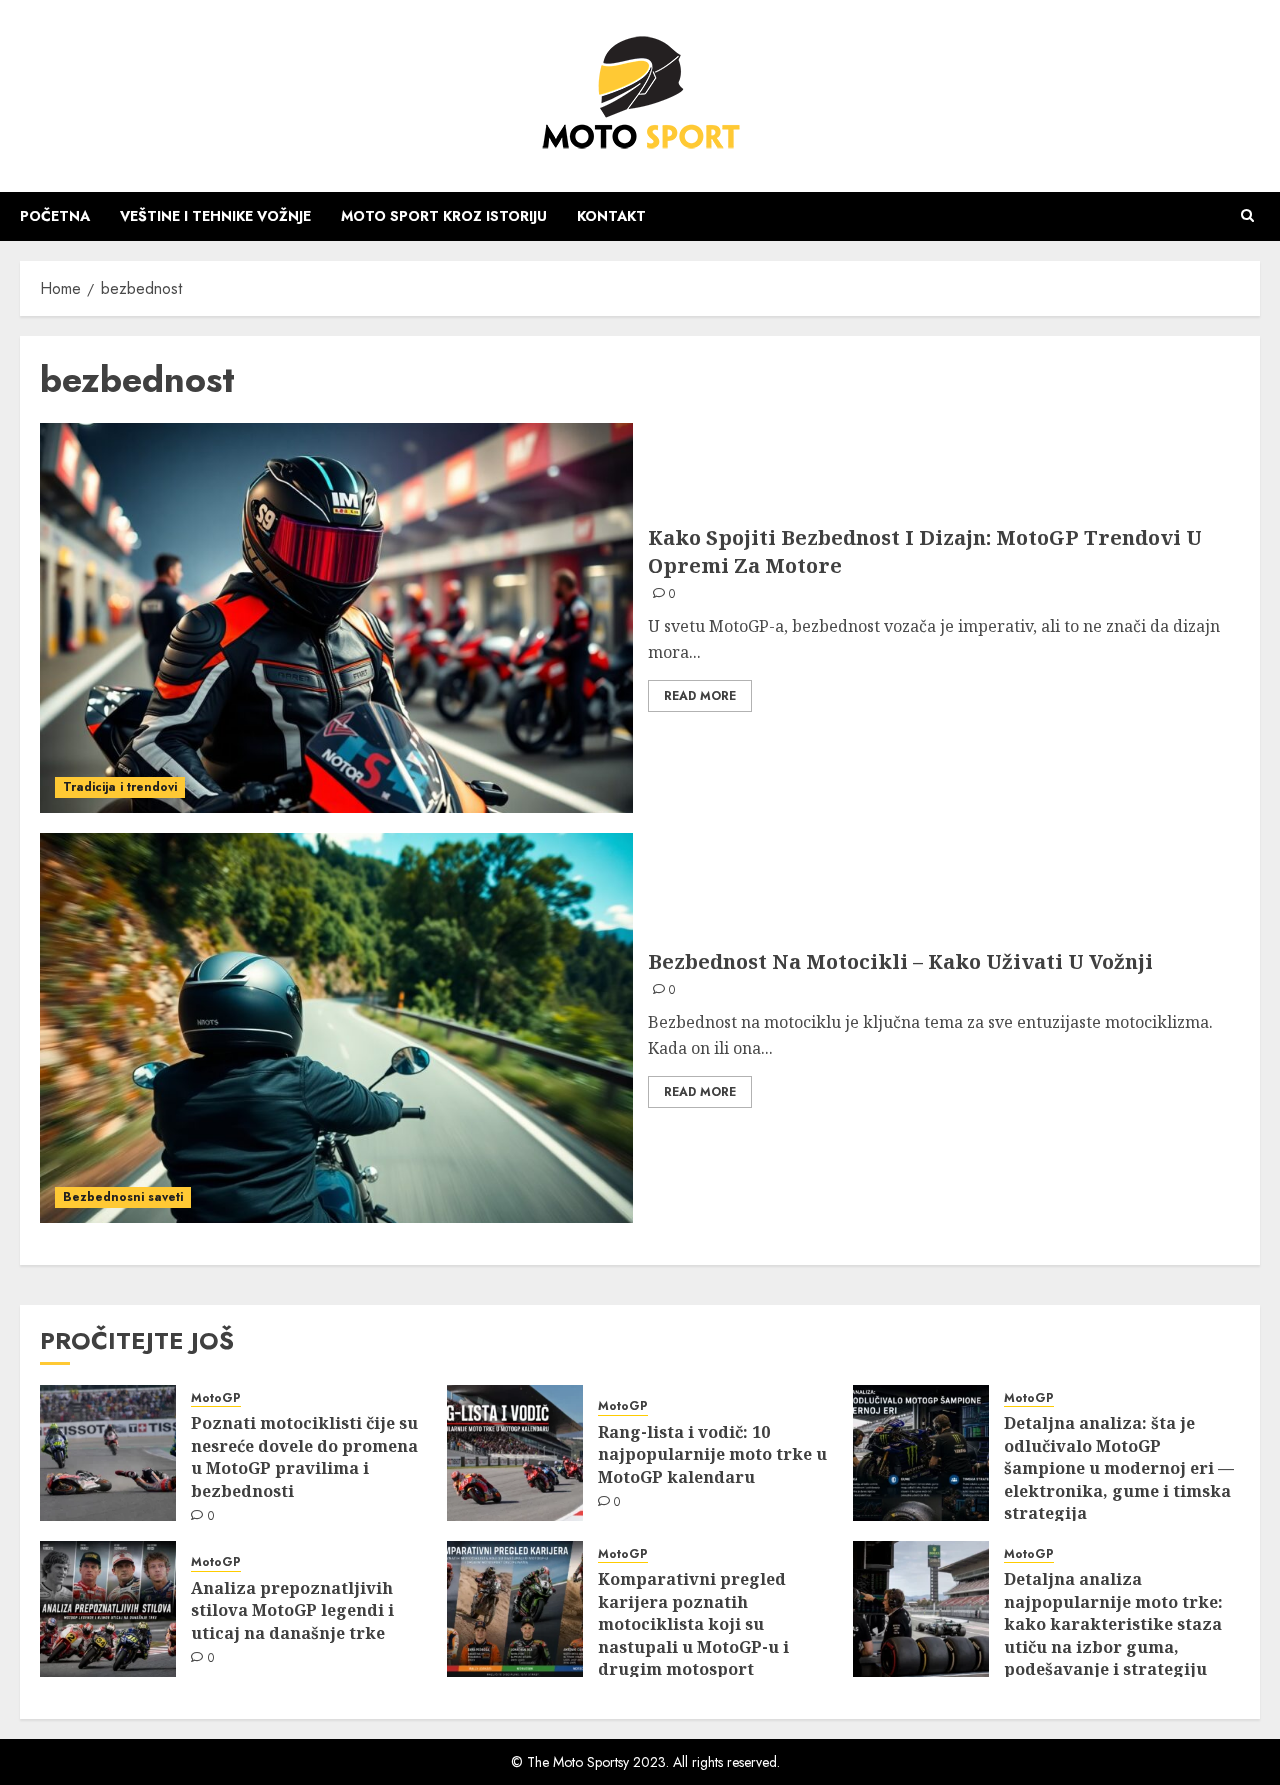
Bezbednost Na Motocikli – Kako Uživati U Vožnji (900, 961)
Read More (700, 696)
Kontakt (611, 216)
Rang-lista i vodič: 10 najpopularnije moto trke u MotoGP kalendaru (712, 1454)
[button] (1247, 216)
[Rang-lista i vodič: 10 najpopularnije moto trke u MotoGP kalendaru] (515, 1453)
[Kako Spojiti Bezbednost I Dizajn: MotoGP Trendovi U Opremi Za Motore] (336, 618)
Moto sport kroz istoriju (444, 216)
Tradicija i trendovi (120, 787)
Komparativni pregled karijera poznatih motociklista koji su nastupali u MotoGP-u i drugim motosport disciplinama (693, 1635)
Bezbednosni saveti (123, 1197)
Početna (55, 216)
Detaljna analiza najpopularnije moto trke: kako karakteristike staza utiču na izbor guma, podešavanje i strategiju (1113, 1624)
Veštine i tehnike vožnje (215, 216)
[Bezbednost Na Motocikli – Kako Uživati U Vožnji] (336, 1028)
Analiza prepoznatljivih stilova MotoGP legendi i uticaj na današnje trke (292, 1610)
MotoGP (216, 1398)
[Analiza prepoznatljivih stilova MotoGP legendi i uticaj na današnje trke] (108, 1609)
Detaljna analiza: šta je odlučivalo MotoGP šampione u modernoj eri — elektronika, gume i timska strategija (1119, 1468)
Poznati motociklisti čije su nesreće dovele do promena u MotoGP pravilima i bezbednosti (304, 1456)
